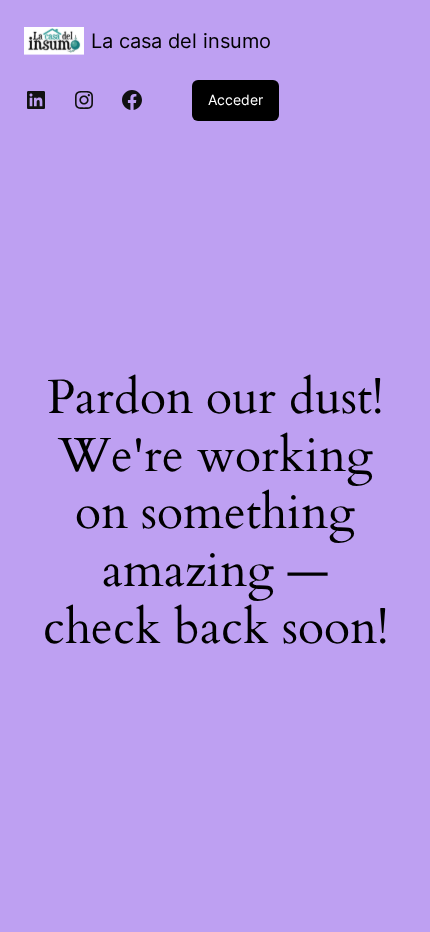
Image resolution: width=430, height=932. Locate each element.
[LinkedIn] (36, 100)
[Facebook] (132, 100)
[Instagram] (84, 100)
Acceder (235, 99)
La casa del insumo (181, 41)
